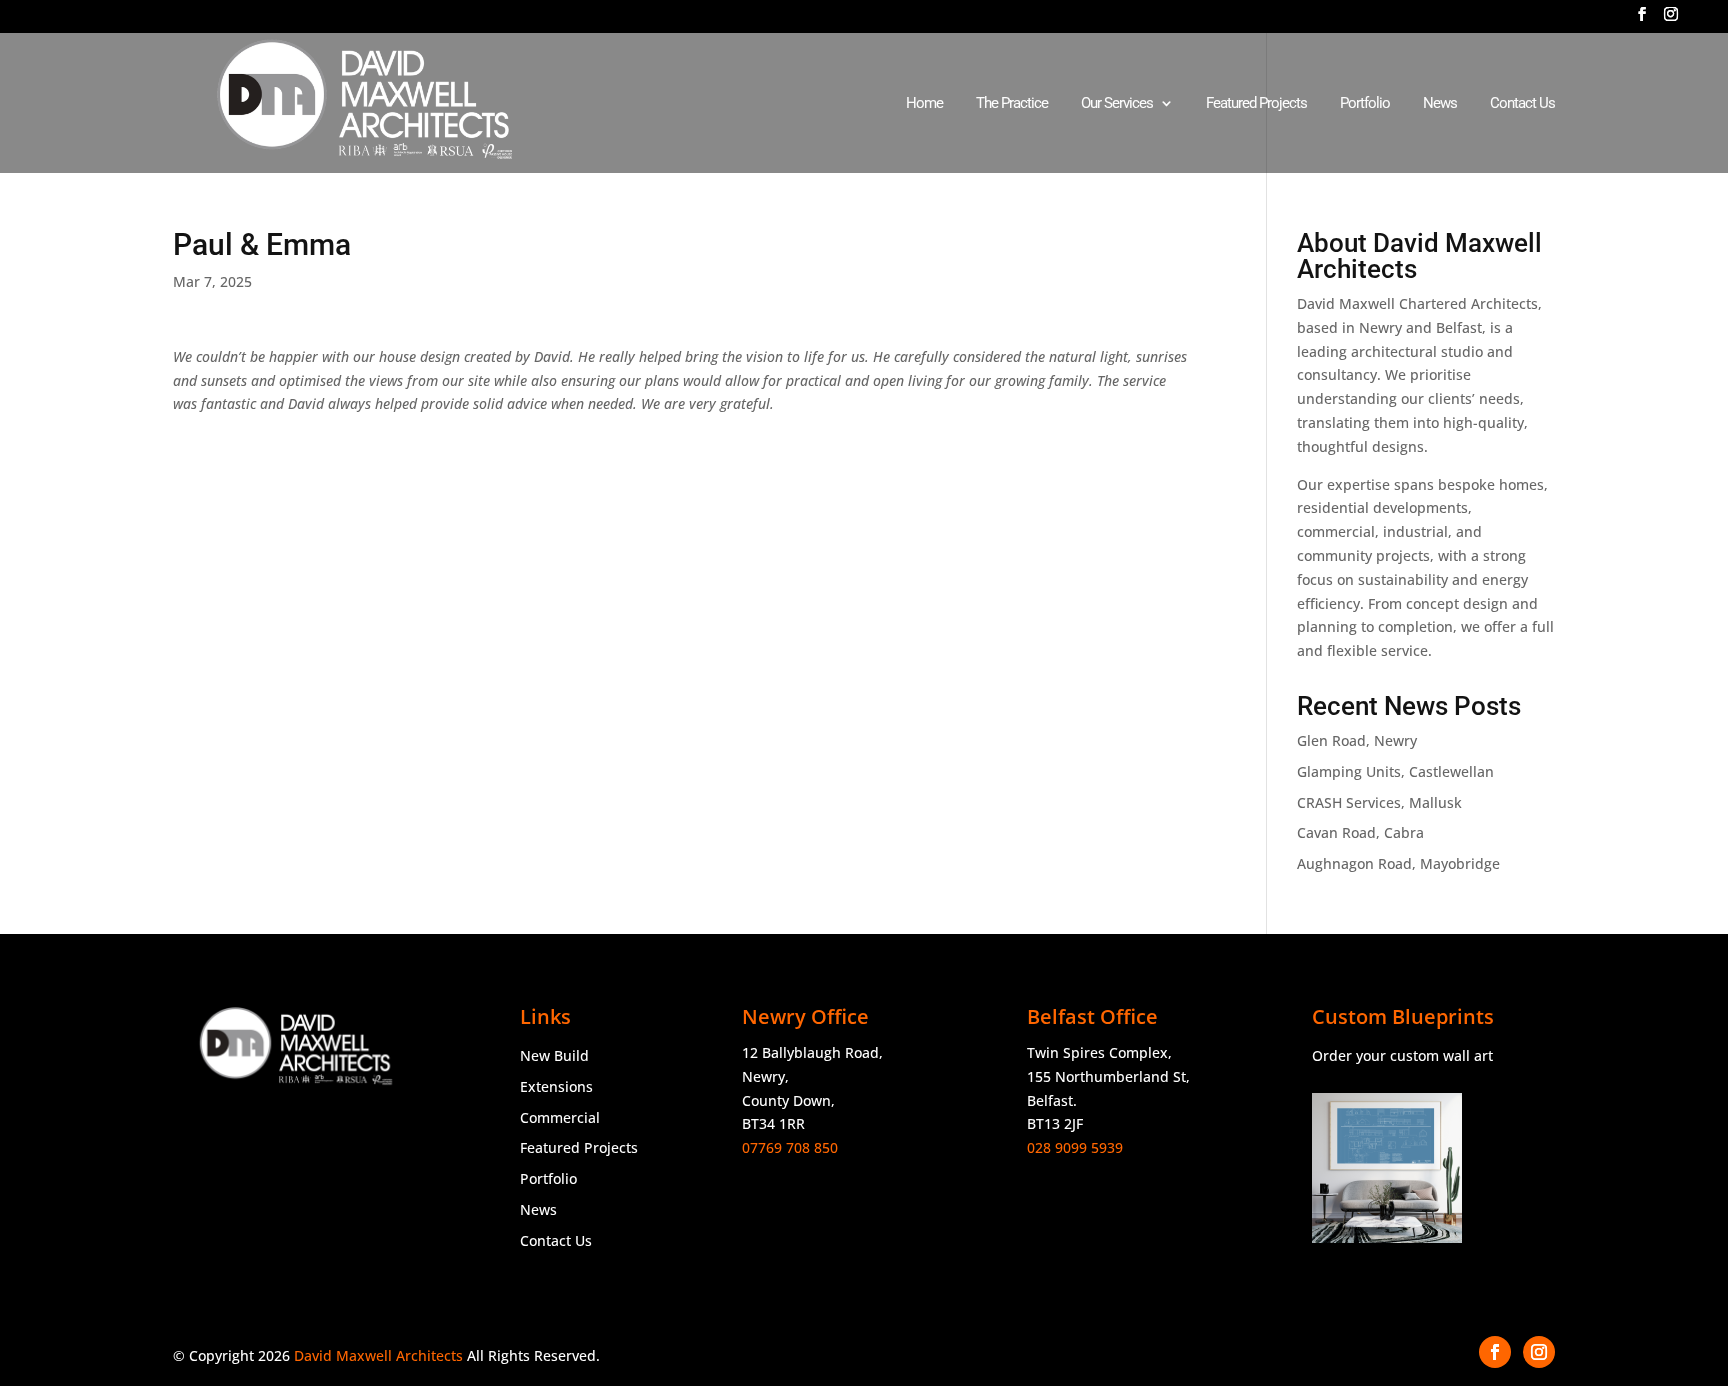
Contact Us (1522, 104)
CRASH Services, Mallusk (1379, 802)
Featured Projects (1256, 104)
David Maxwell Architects (378, 1355)
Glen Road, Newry (1357, 740)
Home (924, 104)
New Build (554, 1055)
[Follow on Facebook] (1495, 1352)
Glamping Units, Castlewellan (1395, 771)
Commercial (560, 1117)
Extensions (556, 1086)
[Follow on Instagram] (1539, 1352)
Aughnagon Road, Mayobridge (1398, 863)
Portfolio (1365, 104)
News (1440, 104)
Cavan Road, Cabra (1360, 832)
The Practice (1012, 104)
